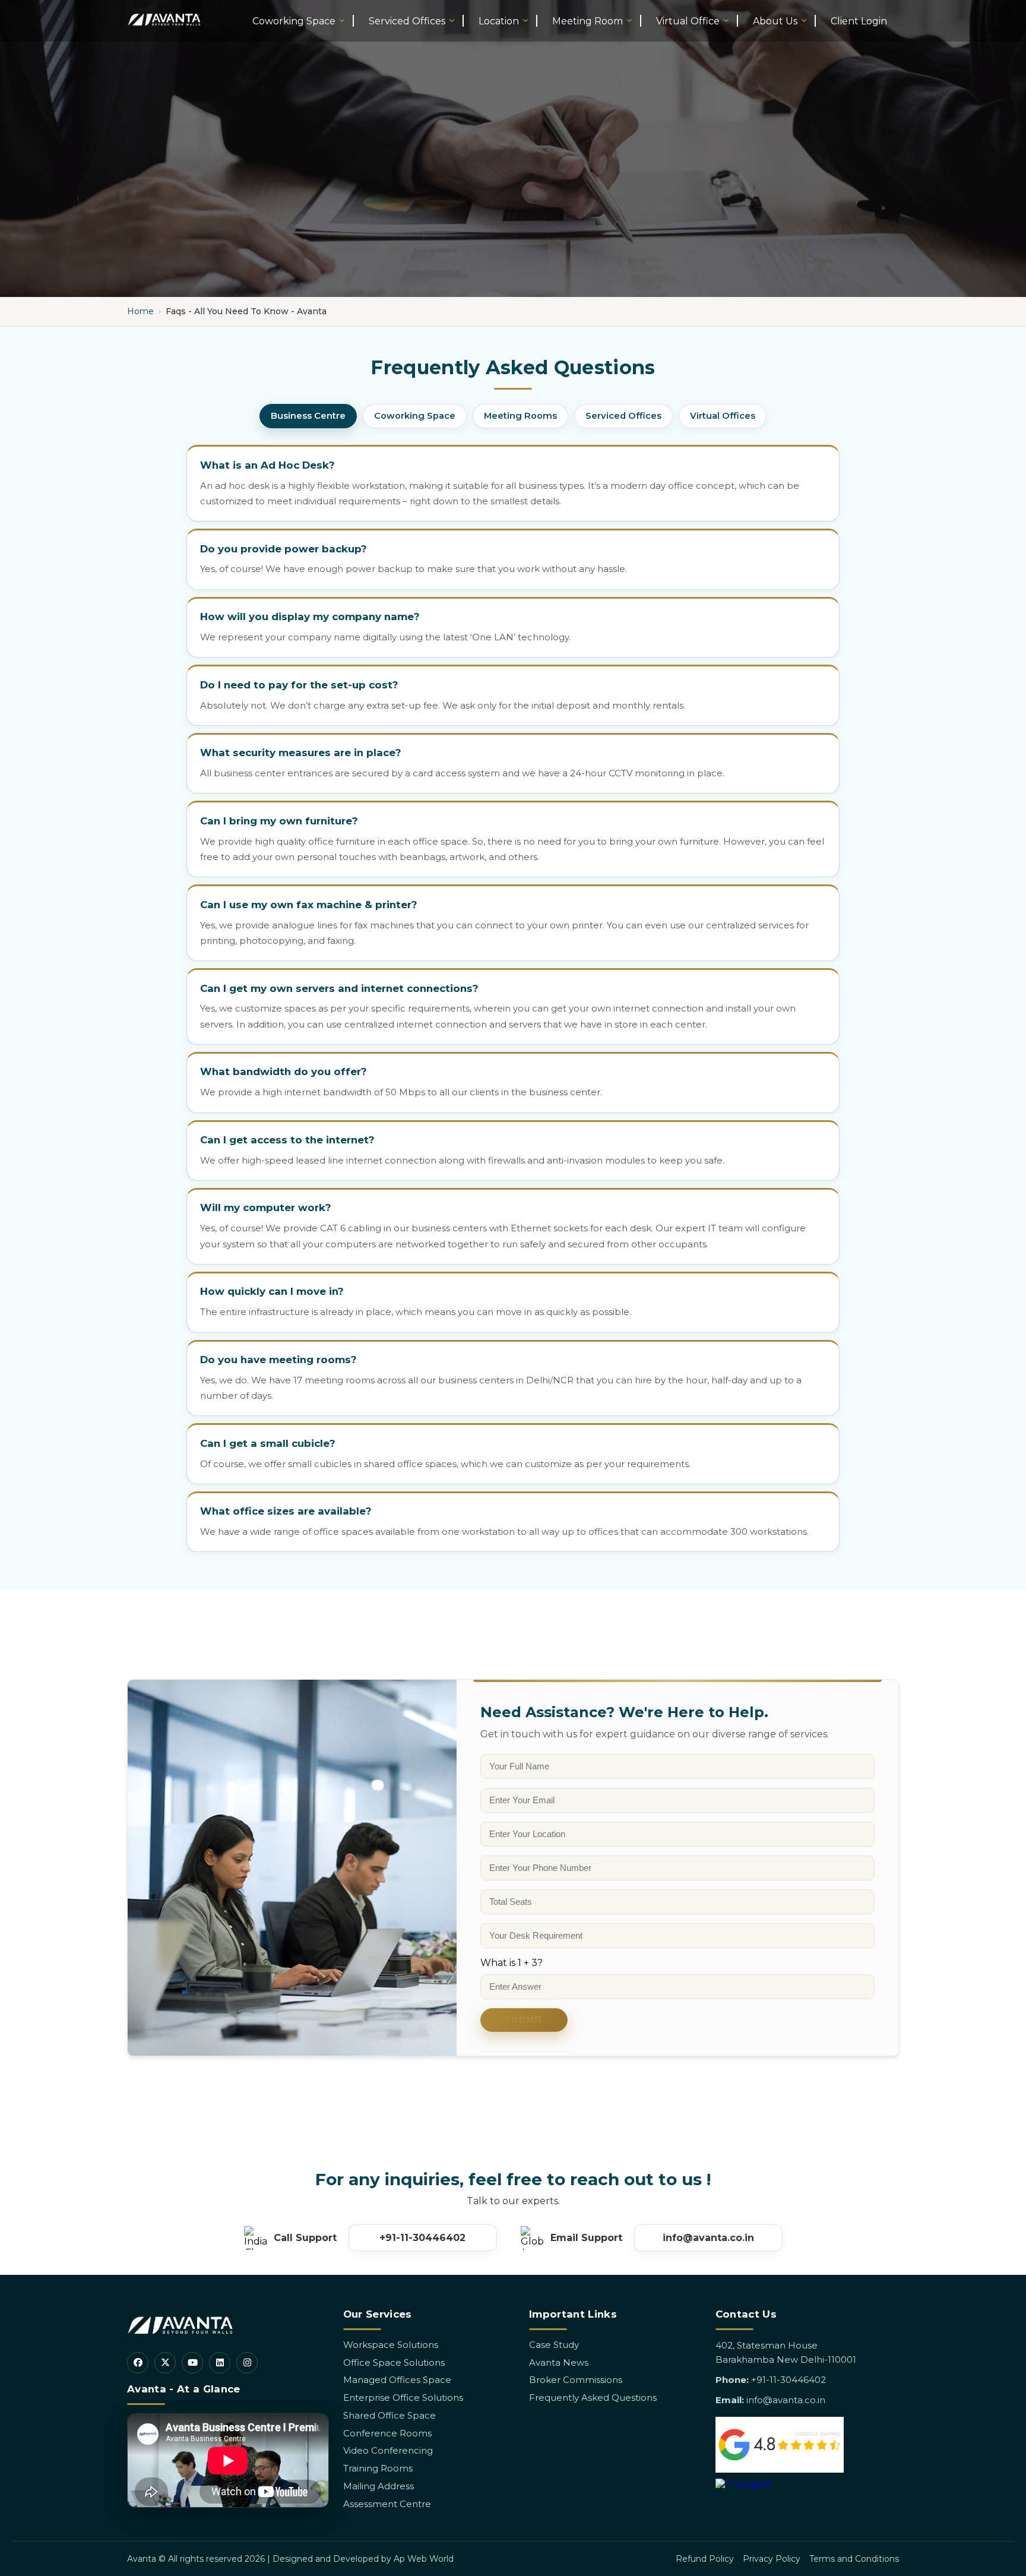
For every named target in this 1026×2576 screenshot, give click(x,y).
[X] (165, 2363)
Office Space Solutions (394, 2362)
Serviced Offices (407, 21)
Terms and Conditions (854, 2559)
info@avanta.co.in (708, 2238)
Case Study (554, 2345)
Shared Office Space (389, 2415)
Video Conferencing (388, 2450)
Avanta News (559, 2362)
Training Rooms (378, 2468)
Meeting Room (588, 21)
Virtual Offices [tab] (723, 416)
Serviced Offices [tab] (623, 416)
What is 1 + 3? (512, 1963)
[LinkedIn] (220, 2363)
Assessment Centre (387, 2504)
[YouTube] (192, 2363)
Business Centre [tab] (308, 416)
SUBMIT (524, 2020)
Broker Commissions (576, 2380)
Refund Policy (705, 2559)
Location (499, 21)
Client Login (859, 21)
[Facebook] (138, 2363)
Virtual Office (688, 21)
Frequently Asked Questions (593, 2398)
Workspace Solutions (391, 2345)
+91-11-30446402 (422, 2238)
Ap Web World (424, 2559)
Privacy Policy (772, 2559)
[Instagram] (247, 2363)
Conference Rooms (387, 2433)
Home (140, 311)
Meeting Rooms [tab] (520, 416)
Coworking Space (294, 21)
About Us (775, 21)
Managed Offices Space (397, 2380)
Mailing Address (379, 2486)
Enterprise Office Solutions (403, 2398)
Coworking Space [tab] (415, 416)
